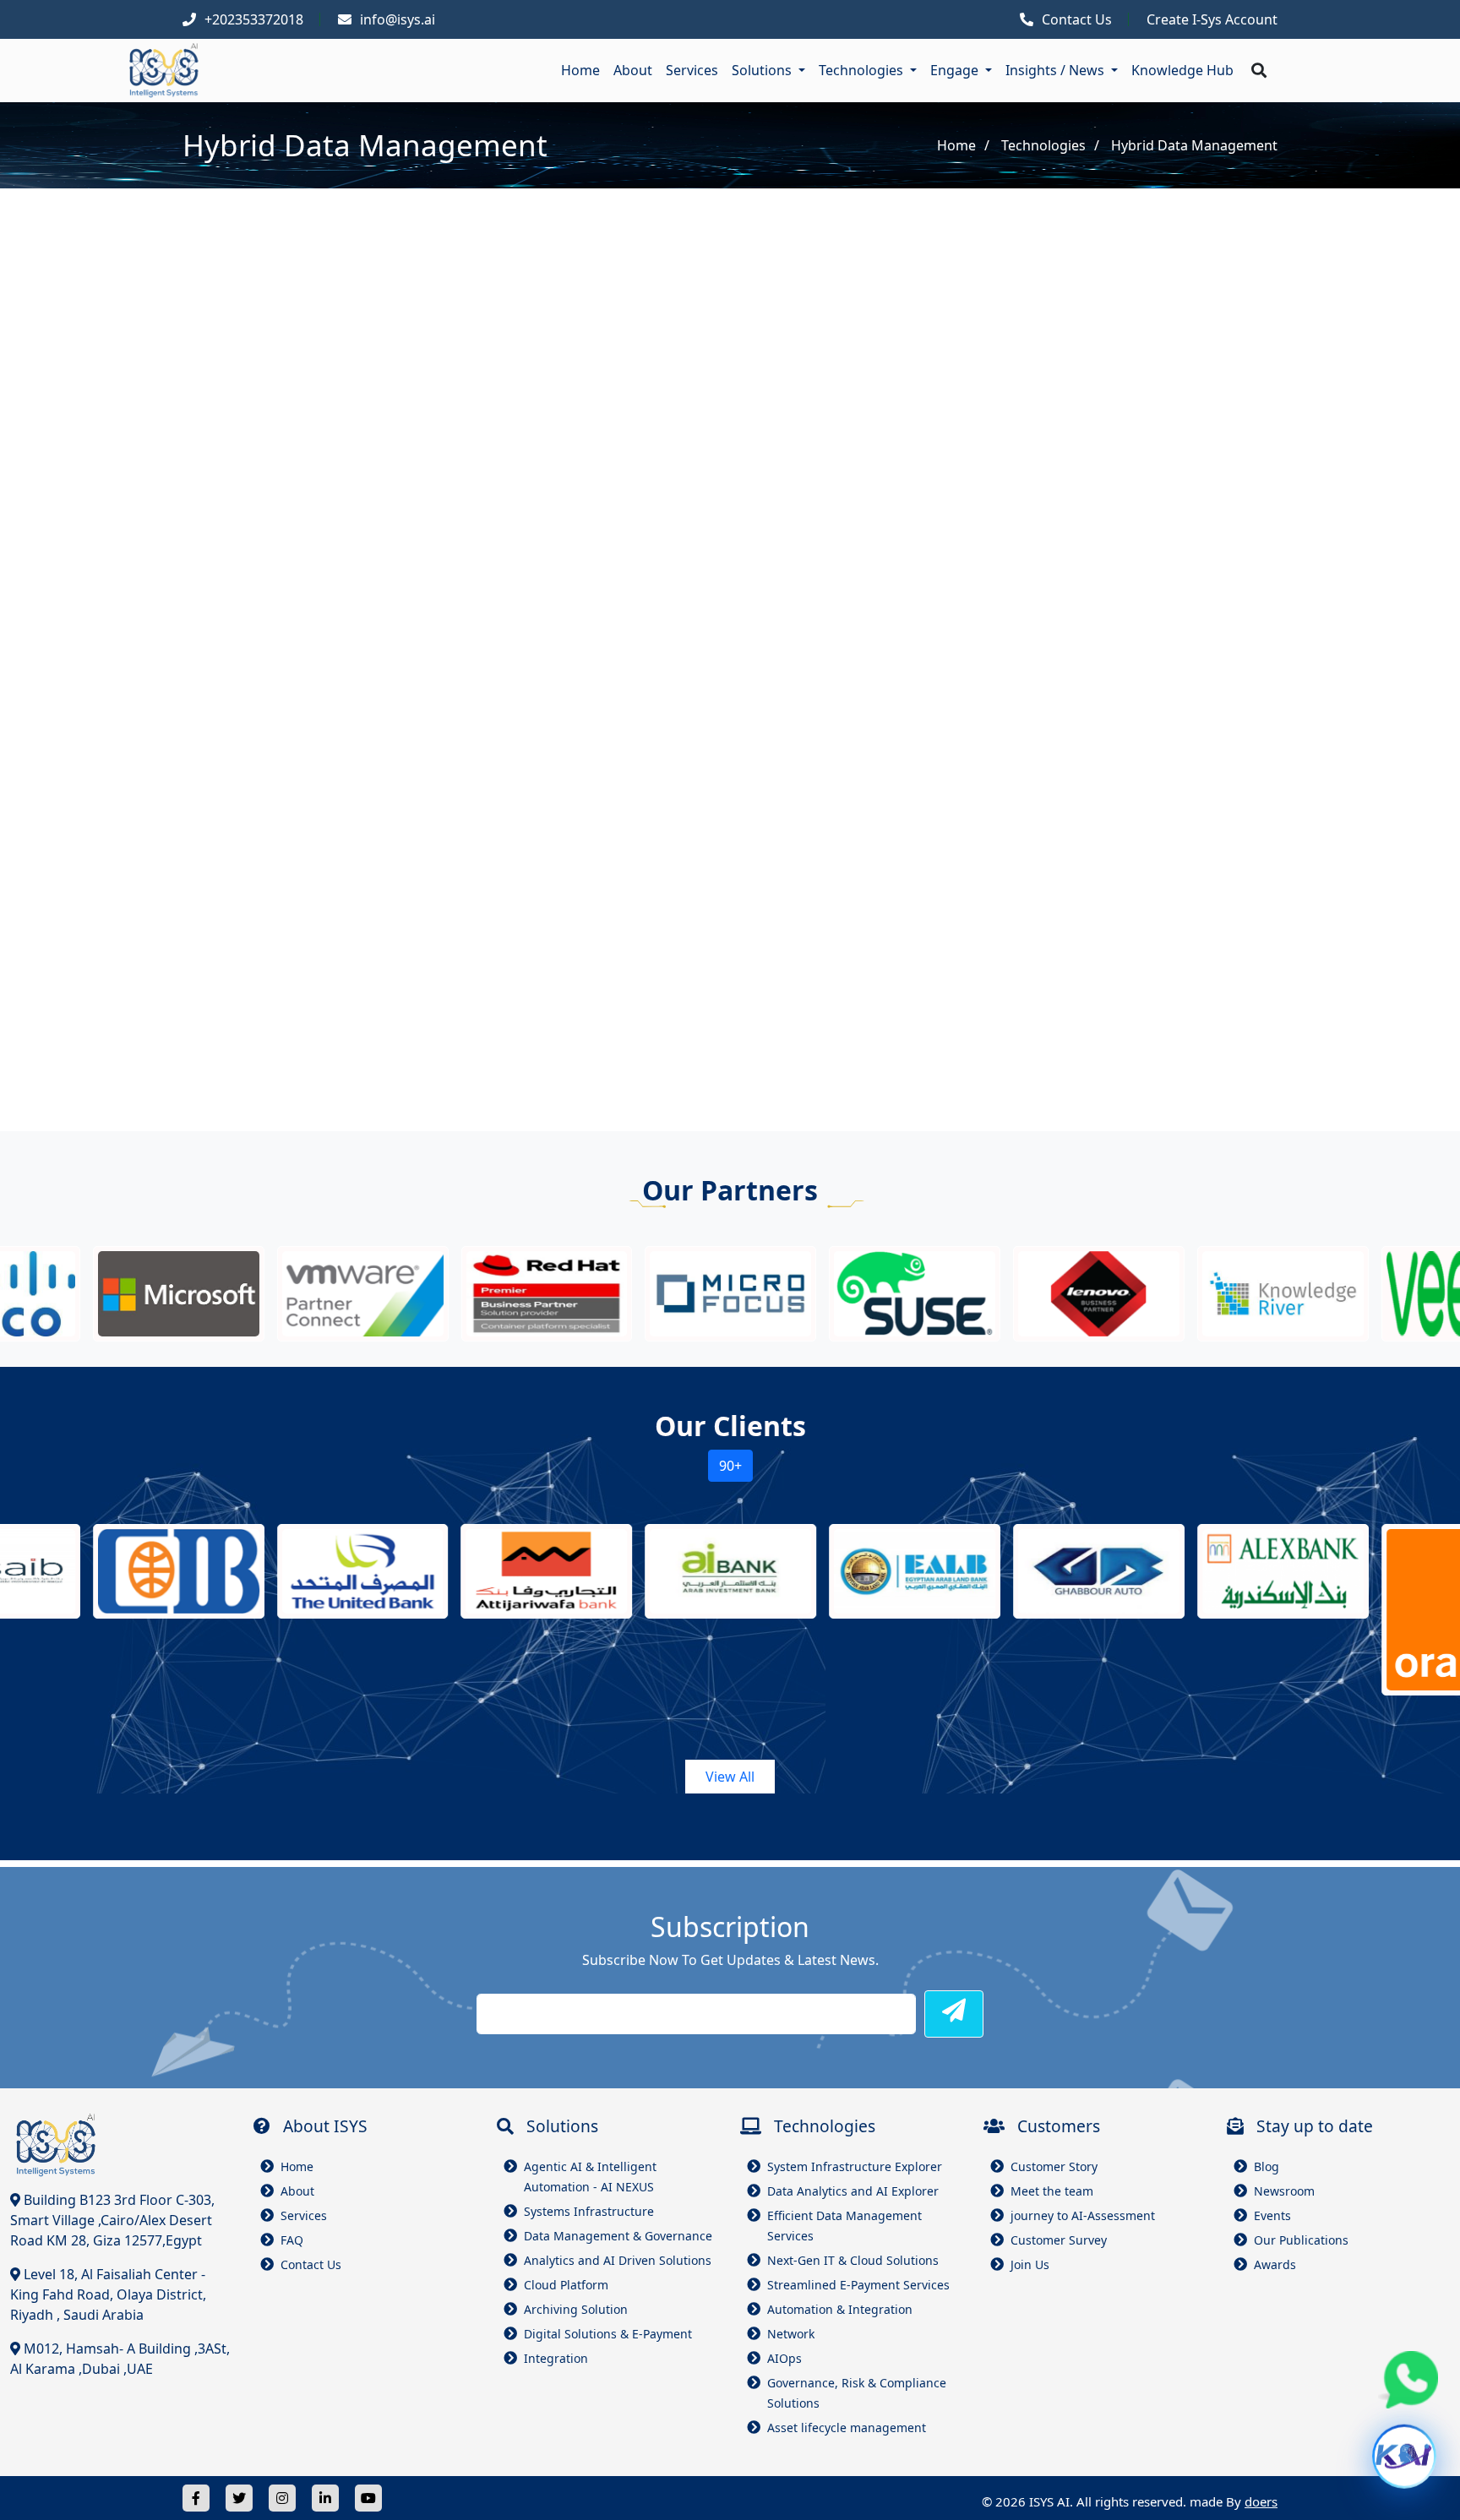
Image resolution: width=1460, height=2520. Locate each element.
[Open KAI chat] (1404, 2464)
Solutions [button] (763, 70)
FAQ (292, 2240)
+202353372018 (254, 19)
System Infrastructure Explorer (855, 2166)
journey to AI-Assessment (1083, 2215)
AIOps (784, 2358)
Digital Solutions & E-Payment (608, 2334)
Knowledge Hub (1182, 70)
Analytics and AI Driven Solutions (618, 2260)
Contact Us (1077, 19)
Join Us (1030, 2264)
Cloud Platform (566, 2285)
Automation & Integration (840, 2309)
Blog (1267, 2166)
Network (791, 2334)
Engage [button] (956, 70)
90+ (730, 1466)
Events (1272, 2215)
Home (580, 70)
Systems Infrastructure (589, 2211)
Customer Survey (1059, 2240)
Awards (1275, 2264)
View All (730, 1777)
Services (692, 70)
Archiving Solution (576, 2309)
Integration (556, 2358)
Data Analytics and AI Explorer (853, 2191)
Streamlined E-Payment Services (858, 2285)
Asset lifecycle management (847, 2427)
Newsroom (1284, 2191)
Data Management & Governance (618, 2236)
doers (1261, 2501)
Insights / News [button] (1057, 70)
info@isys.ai (398, 19)
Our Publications (1301, 2240)
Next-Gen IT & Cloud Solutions (853, 2260)
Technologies (1043, 145)
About (633, 70)
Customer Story (1054, 2166)
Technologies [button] (863, 70)
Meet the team (1052, 2191)
